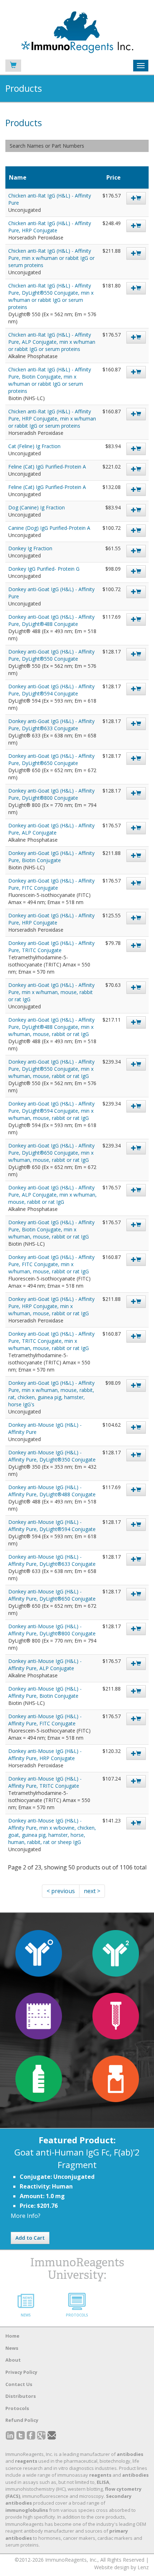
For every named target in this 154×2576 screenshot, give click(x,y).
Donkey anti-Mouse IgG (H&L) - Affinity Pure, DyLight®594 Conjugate (52, 1525)
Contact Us (19, 2384)
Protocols (17, 2408)
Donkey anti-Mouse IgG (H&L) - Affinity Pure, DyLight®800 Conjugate (52, 1630)
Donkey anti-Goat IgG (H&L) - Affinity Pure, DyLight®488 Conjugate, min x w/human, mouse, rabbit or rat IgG (51, 1027)
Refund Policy (22, 2420)
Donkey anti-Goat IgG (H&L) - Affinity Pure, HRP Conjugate (51, 919)
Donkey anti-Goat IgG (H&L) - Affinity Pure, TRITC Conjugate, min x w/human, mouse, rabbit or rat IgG (51, 1341)
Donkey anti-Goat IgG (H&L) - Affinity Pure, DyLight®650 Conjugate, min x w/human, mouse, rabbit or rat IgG (51, 1153)
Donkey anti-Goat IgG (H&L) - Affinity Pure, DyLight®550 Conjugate (51, 655)
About (13, 2360)
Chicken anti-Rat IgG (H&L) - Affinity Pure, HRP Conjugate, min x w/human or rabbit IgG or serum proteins (52, 419)
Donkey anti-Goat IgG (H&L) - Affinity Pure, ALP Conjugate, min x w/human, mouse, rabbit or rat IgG (52, 1195)
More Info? (26, 2216)
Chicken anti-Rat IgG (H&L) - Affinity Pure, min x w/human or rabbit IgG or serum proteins (51, 258)
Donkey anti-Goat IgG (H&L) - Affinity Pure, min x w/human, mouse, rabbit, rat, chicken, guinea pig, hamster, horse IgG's (51, 1394)
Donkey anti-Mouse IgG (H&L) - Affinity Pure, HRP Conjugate (45, 1755)
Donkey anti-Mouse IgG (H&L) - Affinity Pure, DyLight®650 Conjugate (52, 1595)
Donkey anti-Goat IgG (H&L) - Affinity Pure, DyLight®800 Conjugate (51, 794)
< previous (61, 1891)
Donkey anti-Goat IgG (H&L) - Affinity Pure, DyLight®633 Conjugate (51, 725)
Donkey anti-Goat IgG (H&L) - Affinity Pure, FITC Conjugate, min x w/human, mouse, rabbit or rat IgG (51, 1264)
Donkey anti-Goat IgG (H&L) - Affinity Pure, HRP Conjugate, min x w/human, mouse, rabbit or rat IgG (51, 1306)
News (12, 2348)
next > (92, 1891)
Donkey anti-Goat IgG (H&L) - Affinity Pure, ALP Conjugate (51, 829)
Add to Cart (30, 2238)
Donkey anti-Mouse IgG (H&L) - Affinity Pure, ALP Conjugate (45, 1665)
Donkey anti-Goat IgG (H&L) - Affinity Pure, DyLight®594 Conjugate (51, 690)
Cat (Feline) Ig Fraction (34, 446)
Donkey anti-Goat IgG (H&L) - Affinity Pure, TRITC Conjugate (51, 947)
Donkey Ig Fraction (30, 548)
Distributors (21, 2396)
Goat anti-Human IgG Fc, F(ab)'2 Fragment (77, 2158)
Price (114, 177)
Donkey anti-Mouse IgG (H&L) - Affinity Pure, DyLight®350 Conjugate (52, 1456)
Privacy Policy (21, 2372)
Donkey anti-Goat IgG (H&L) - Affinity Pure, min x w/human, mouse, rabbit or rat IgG (51, 992)
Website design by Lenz (121, 2567)
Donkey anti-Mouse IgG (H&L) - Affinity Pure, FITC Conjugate (45, 1720)
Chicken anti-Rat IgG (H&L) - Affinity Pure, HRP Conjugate (50, 227)
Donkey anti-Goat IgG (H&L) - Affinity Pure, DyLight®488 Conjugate (51, 620)
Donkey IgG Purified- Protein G (44, 569)
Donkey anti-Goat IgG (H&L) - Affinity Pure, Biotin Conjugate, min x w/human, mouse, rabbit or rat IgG (51, 1229)
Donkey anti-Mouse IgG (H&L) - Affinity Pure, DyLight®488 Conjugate (52, 1491)
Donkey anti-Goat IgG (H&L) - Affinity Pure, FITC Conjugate (51, 884)
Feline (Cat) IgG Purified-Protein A (47, 467)
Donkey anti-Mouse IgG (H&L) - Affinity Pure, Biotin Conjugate (45, 1692)
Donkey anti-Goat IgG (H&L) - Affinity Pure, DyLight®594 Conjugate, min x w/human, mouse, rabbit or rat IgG (51, 1111)
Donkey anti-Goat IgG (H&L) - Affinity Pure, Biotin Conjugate (51, 857)
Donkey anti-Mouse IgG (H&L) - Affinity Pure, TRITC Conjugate (45, 1782)
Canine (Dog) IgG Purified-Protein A (49, 528)
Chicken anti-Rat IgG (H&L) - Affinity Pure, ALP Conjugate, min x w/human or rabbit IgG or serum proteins (52, 342)
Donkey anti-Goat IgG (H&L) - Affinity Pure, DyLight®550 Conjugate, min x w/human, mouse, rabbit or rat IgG (51, 1069)
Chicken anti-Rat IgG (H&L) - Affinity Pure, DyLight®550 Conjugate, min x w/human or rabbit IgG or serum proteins (51, 296)
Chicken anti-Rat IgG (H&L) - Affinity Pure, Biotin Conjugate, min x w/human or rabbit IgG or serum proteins (50, 380)
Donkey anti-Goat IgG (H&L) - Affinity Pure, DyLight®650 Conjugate (51, 759)
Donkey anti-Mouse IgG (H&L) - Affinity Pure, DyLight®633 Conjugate (52, 1560)
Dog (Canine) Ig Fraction (37, 507)
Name (18, 177)
